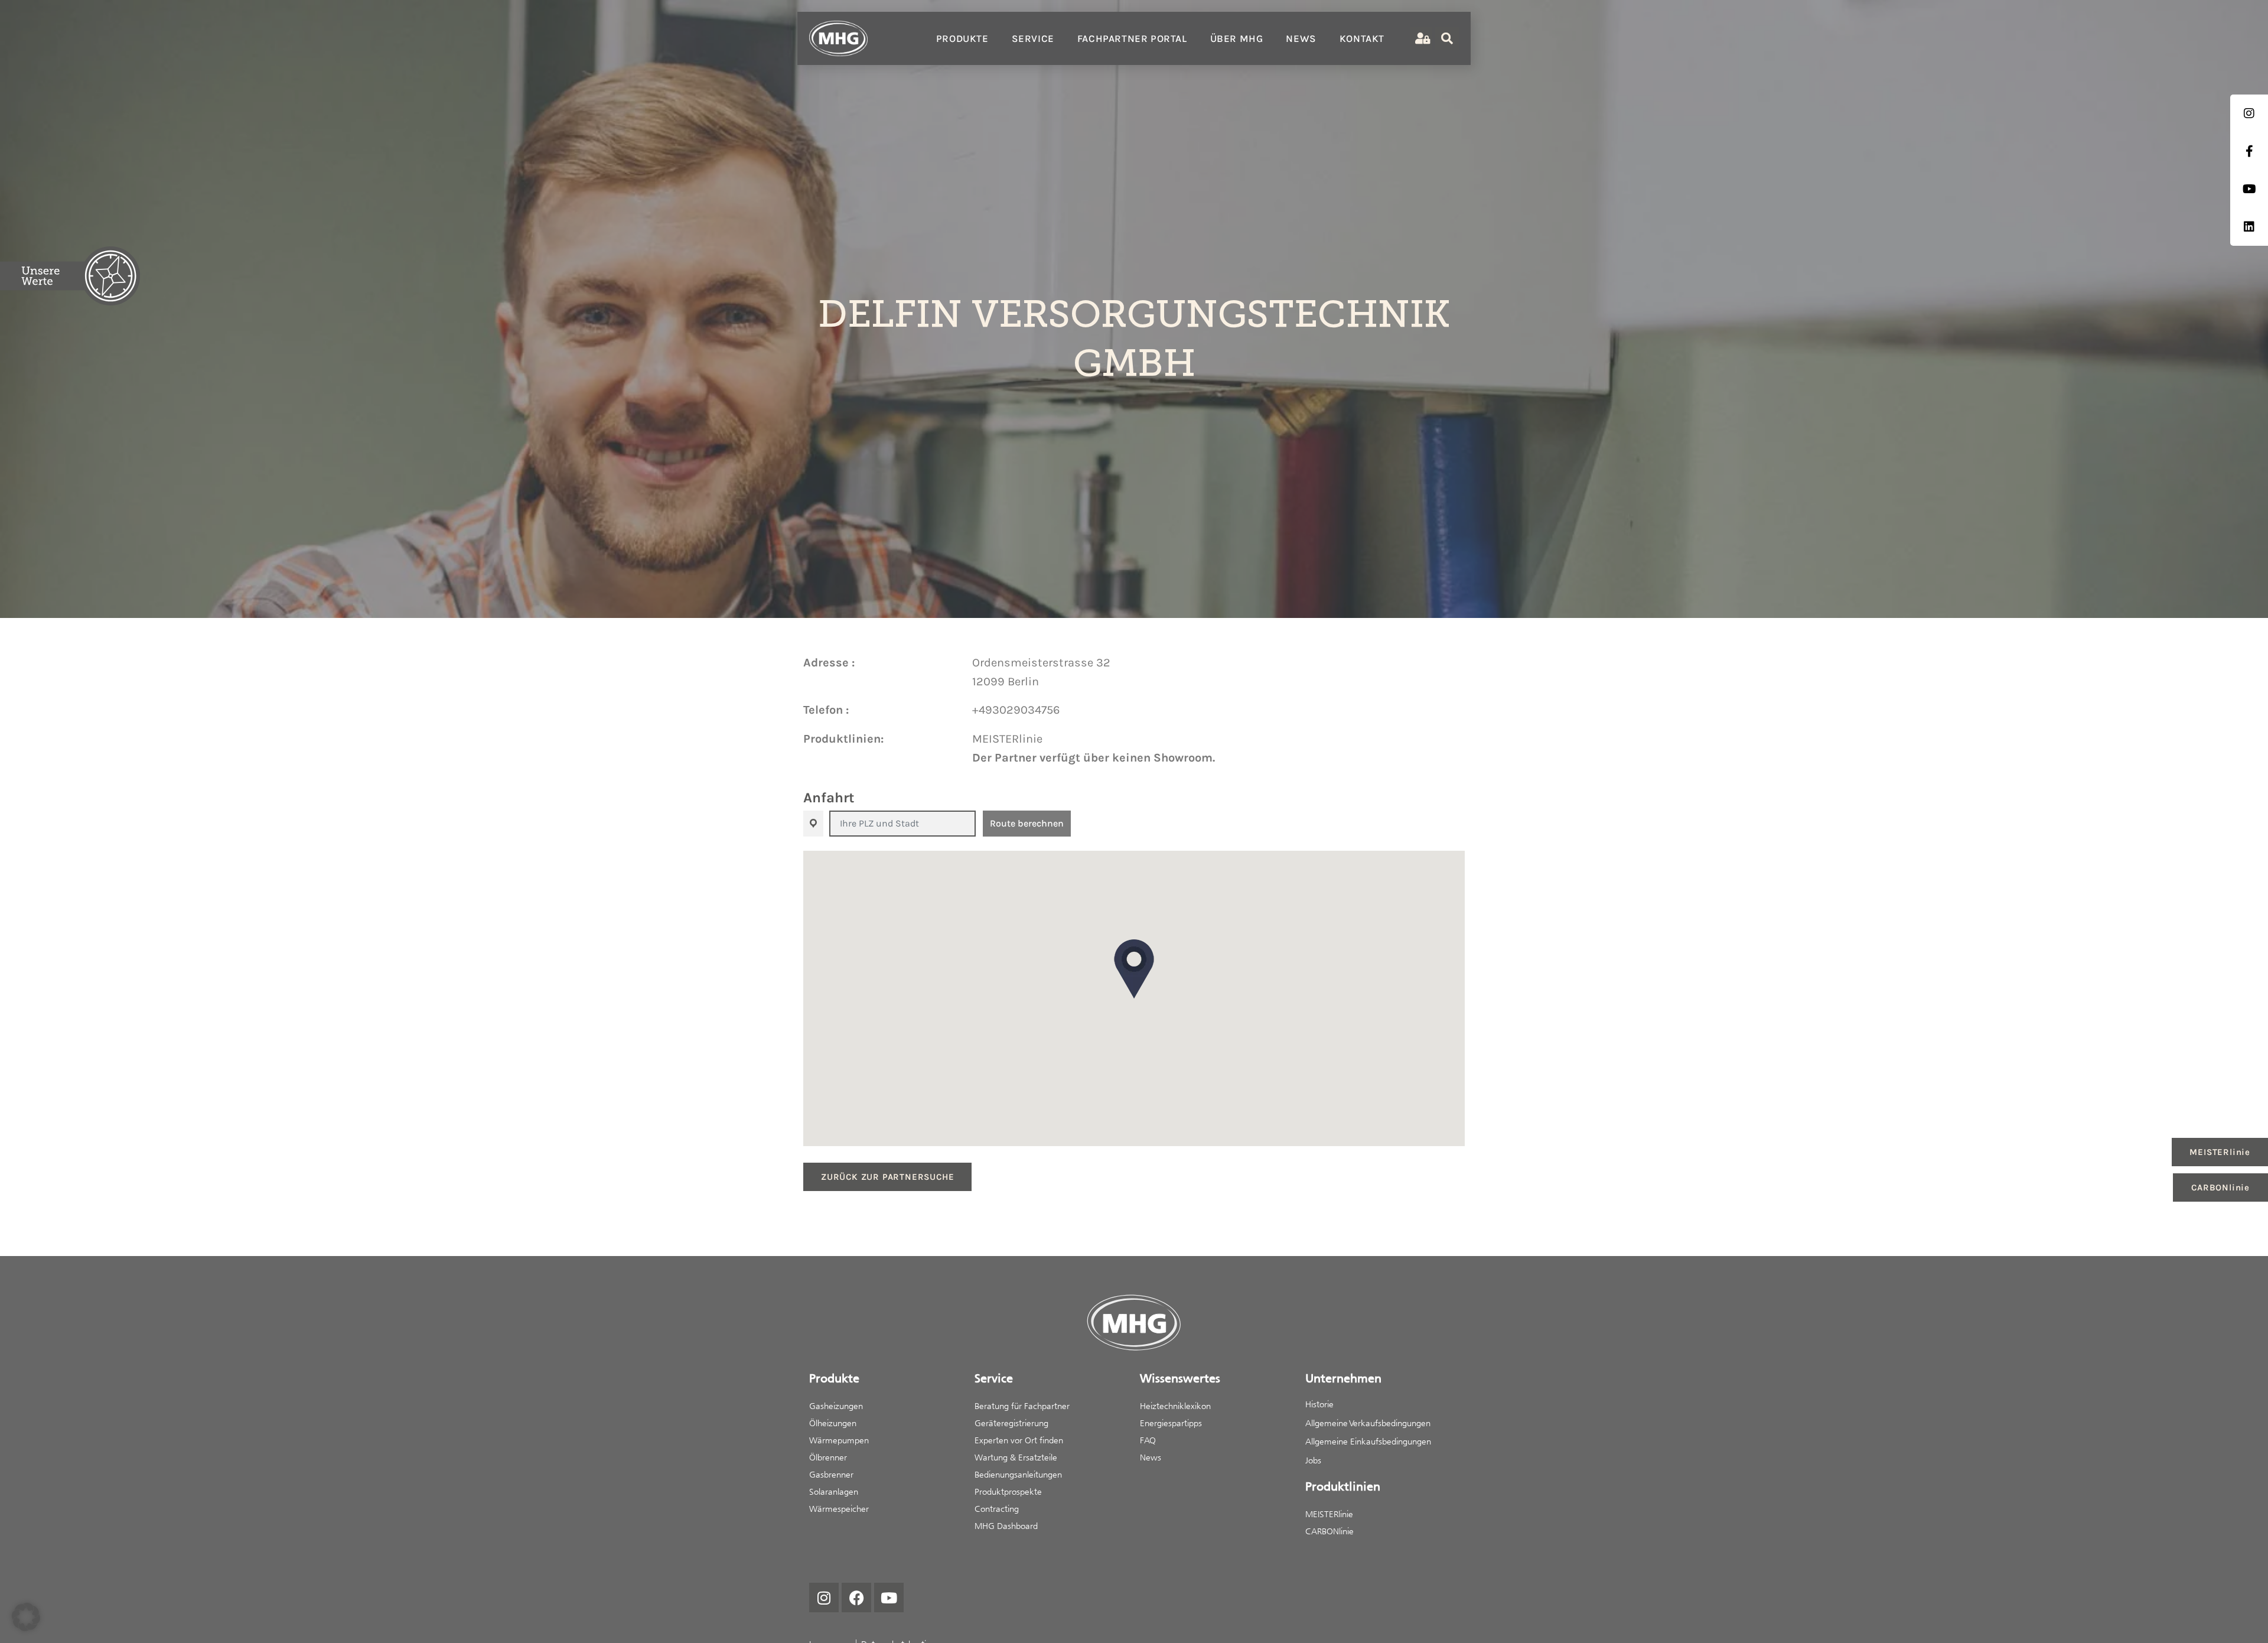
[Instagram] (824, 1598)
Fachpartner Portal (1132, 38)
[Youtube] (889, 1598)
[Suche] (1447, 38)
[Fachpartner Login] (1421, 39)
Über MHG (1237, 38)
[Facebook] (856, 1598)
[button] (1134, 969)
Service (1033, 38)
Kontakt (1362, 38)
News (1301, 38)
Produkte (962, 38)
